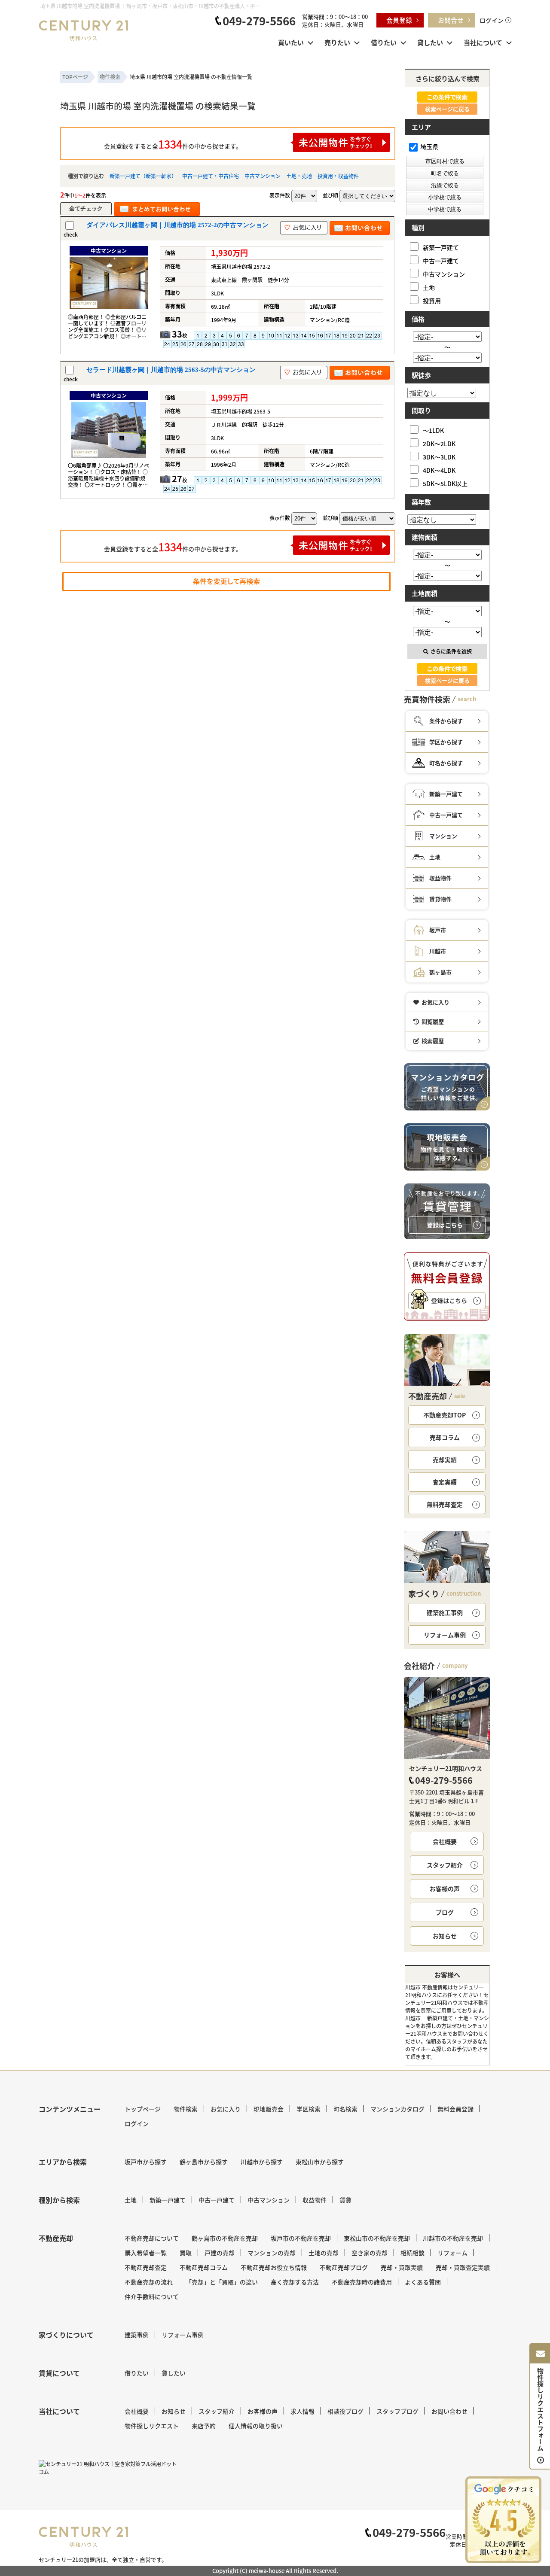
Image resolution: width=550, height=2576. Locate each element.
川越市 (438, 951)
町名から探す (446, 763)
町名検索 (345, 2109)
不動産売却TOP (445, 1415)
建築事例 (137, 2335)
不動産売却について (152, 2238)
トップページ (143, 2109)
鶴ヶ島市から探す (204, 2162)
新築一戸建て (441, 247)
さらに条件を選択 (451, 651)
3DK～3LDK (439, 457)
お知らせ (445, 1936)
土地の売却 (324, 2253)
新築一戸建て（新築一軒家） (143, 176)
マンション (443, 836)
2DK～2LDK (439, 443)
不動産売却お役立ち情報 (274, 2267)
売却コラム (445, 1437)
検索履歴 (433, 1041)
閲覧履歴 (433, 1021)
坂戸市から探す (146, 2162)
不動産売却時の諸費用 (362, 2282)
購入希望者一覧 (146, 2253)
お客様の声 (445, 1889)
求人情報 (302, 2411)
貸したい (430, 42)
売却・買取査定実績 (463, 2267)
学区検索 (309, 2109)
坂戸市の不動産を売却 (301, 2238)
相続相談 (412, 2253)
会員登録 (399, 20)
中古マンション (263, 176)
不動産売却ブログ (344, 2267)
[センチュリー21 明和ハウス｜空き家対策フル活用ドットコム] (110, 2468)
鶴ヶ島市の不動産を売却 (225, 2238)
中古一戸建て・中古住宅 (211, 176)
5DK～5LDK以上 (445, 483)
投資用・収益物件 (338, 176)
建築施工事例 (445, 1612)
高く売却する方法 (295, 2282)
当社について (483, 42)
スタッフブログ (397, 2411)
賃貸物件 (440, 899)
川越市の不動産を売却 (453, 2238)
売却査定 (445, 1504)
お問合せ (451, 20)
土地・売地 (299, 176)
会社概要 (445, 1841)
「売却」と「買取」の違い (222, 2282)
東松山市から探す (320, 2162)
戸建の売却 (220, 2253)
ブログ (445, 1912)
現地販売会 (269, 2109)
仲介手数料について (152, 2296)
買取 (186, 2253)
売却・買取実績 (402, 2267)
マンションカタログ (397, 2109)
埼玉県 (429, 146)
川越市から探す (262, 2162)
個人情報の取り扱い (256, 2426)
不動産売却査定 (146, 2267)
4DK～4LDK (439, 470)
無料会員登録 (455, 2109)
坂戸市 (438, 930)
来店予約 (204, 2426)
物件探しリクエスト (152, 2426)
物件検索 (186, 2109)
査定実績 (445, 1482)
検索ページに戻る (447, 109)
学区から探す (446, 742)
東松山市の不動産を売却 (377, 2238)
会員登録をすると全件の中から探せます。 (173, 144)
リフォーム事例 (445, 1635)
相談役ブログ (345, 2411)
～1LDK (433, 430)
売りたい (337, 42)
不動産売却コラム (204, 2267)
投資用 (432, 300)
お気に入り (435, 1002)
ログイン (492, 20)
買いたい (291, 42)
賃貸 (345, 2200)
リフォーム (452, 2253)
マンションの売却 (272, 2253)
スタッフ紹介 (445, 1865)
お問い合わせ (449, 2411)
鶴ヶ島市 (440, 972)
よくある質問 (423, 2282)
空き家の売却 (370, 2253)
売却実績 (445, 1460)
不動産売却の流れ (149, 2282)
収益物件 (440, 878)
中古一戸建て (441, 260)
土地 (429, 287)
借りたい (384, 42)
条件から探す (446, 721)
